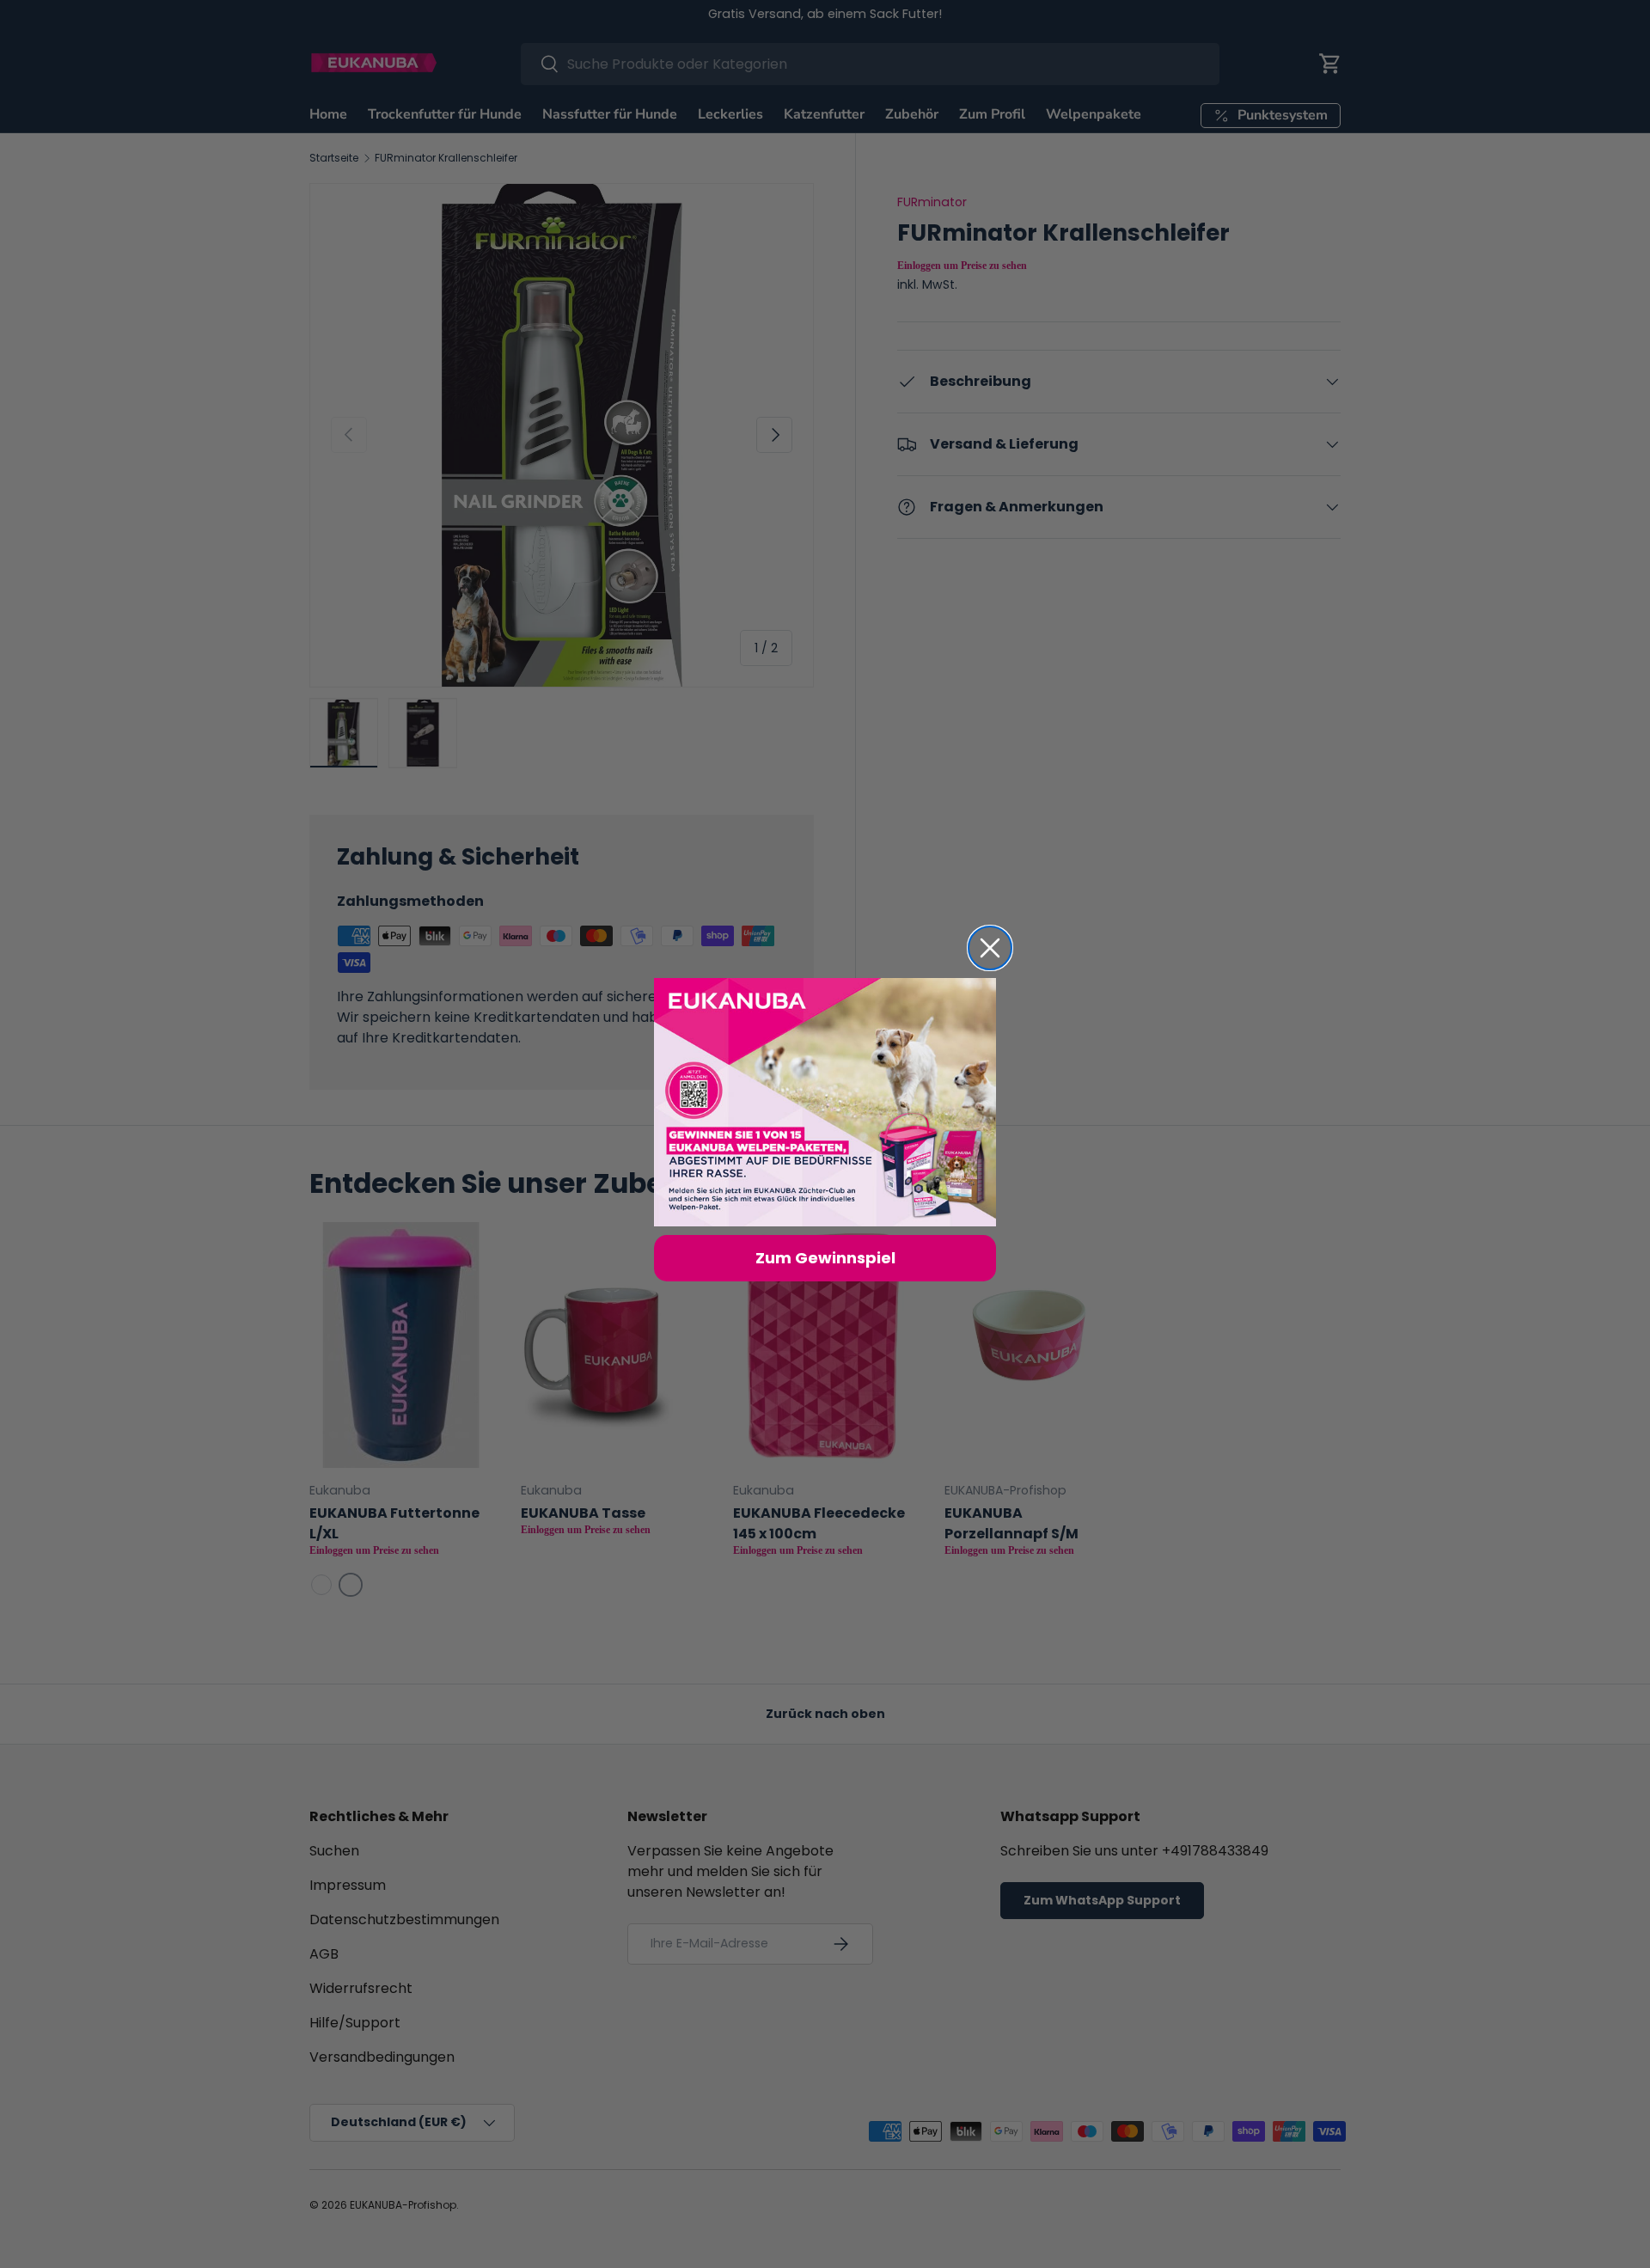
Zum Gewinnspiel (825, 1258)
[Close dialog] (990, 948)
